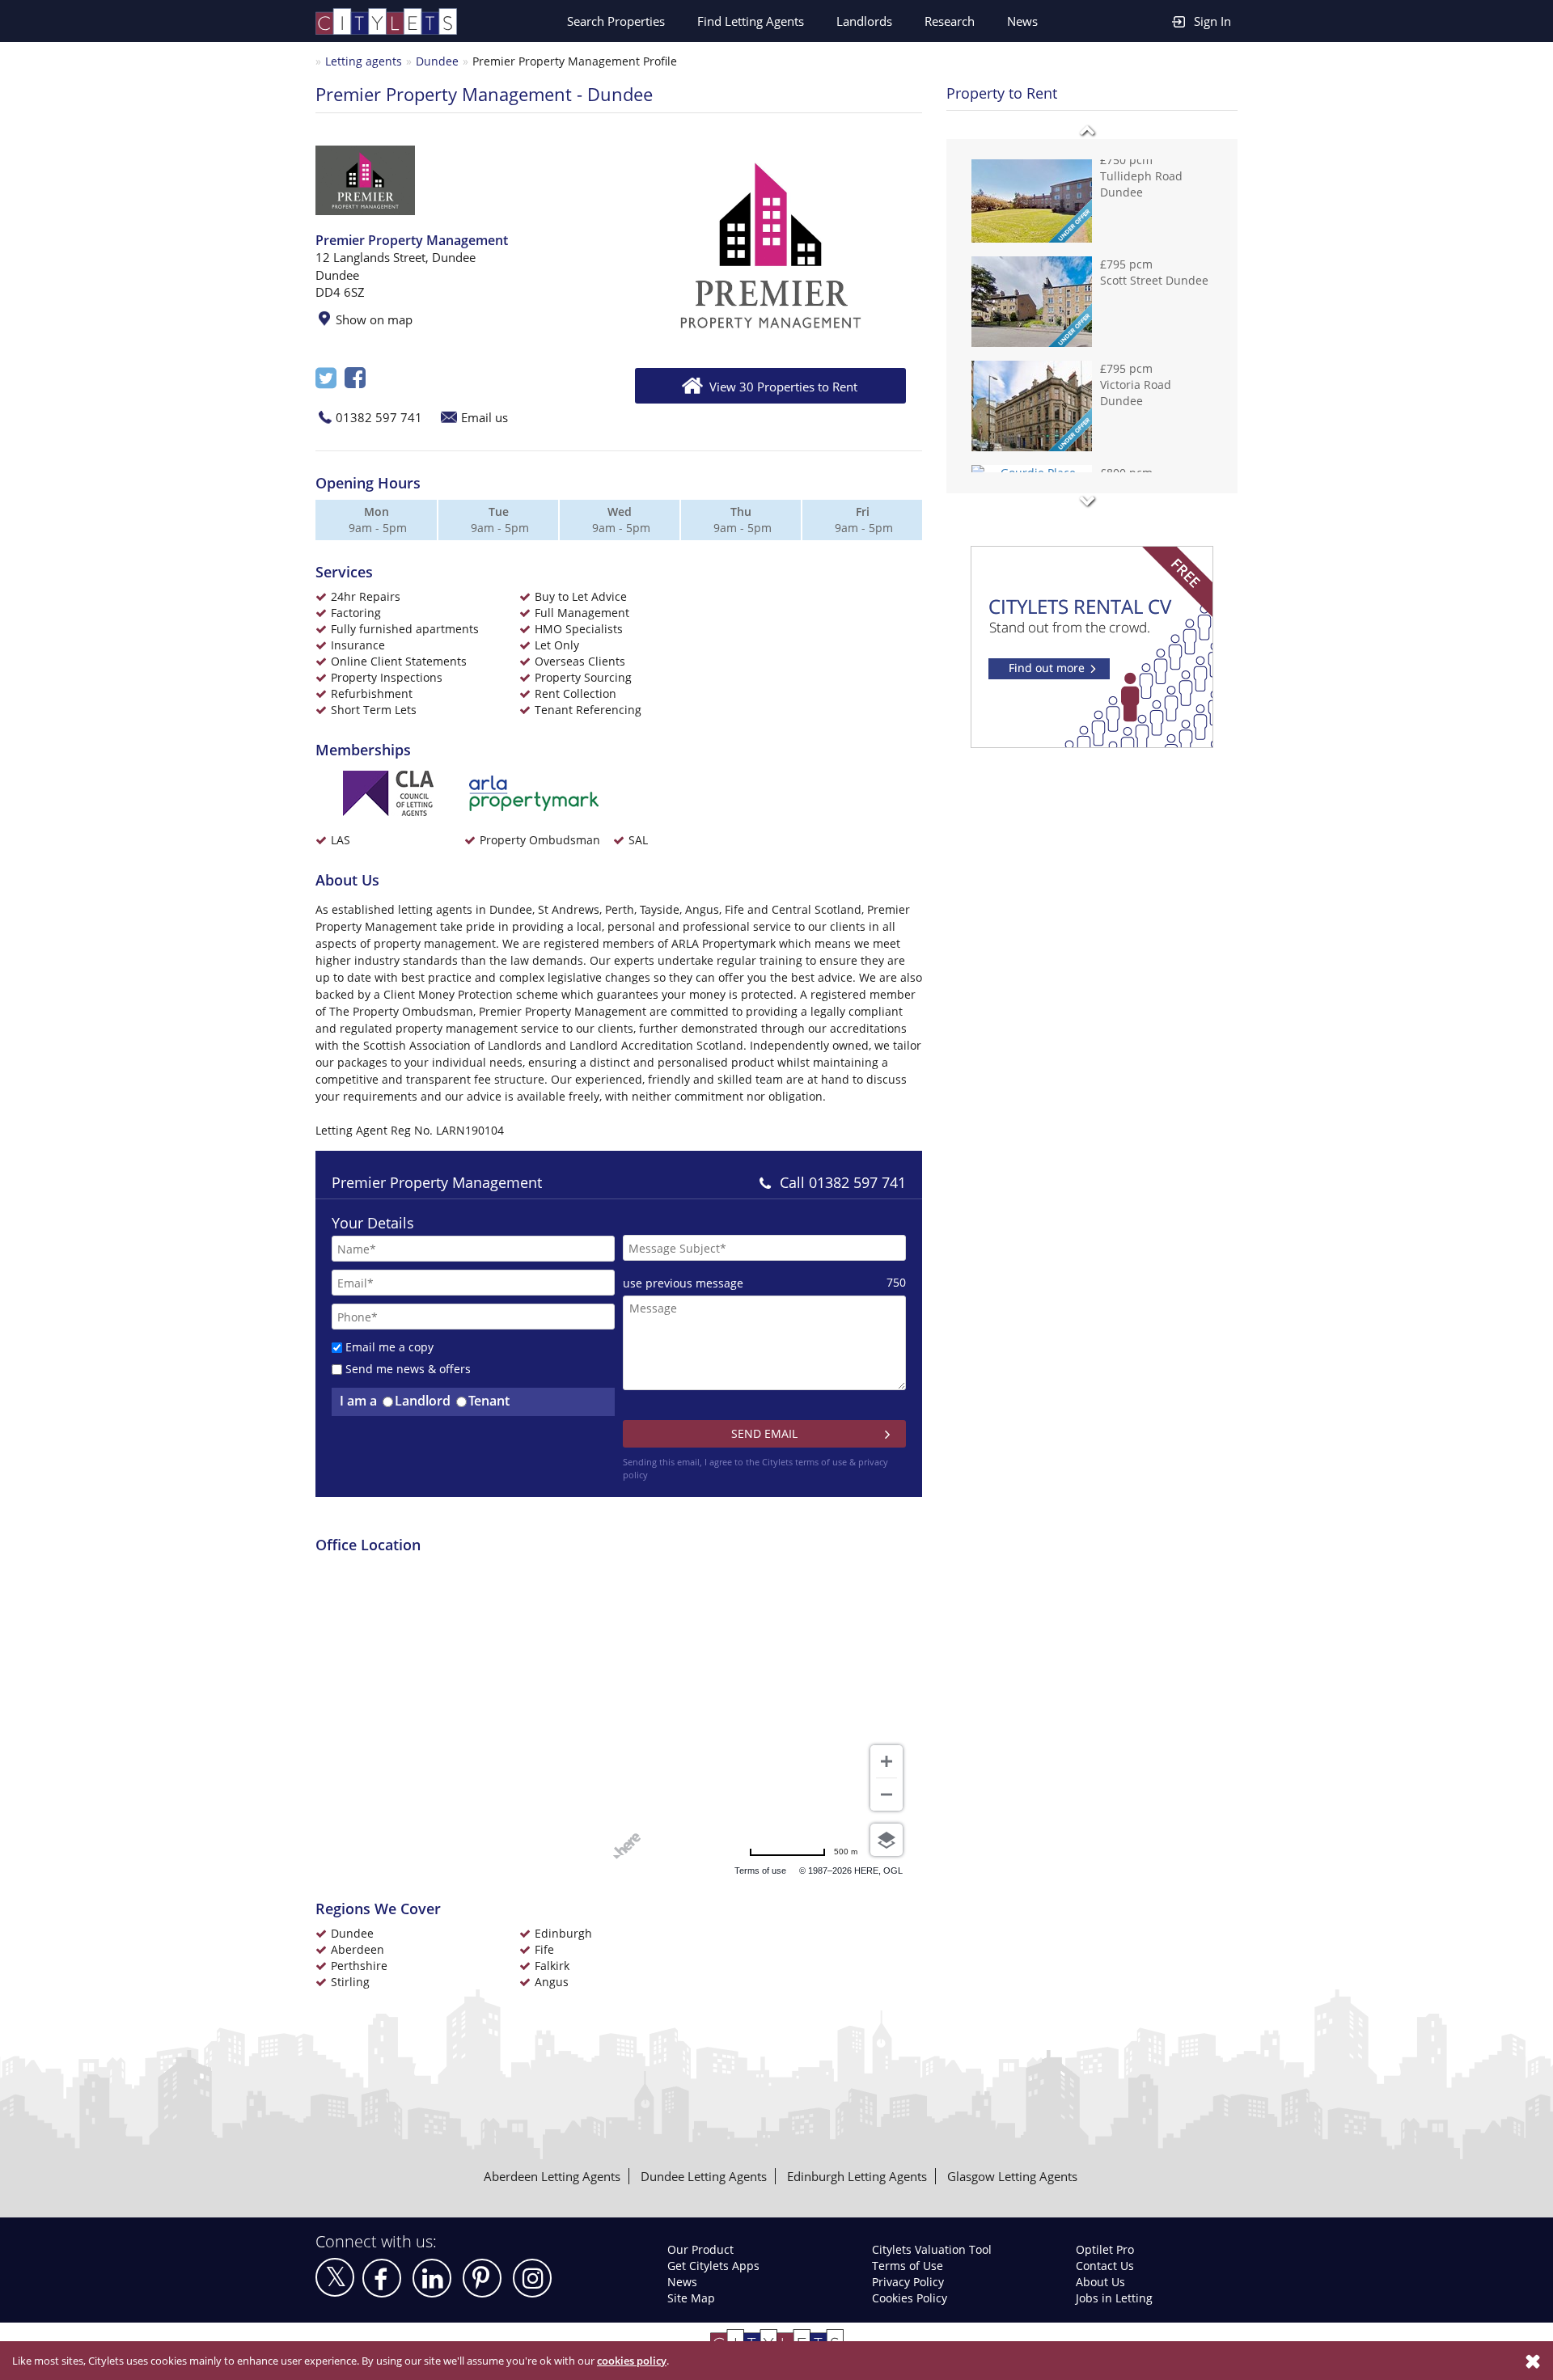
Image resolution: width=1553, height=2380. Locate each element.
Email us (485, 417)
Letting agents (364, 61)
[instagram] (532, 2278)
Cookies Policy (910, 2298)
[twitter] (335, 2277)
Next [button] (1087, 501)
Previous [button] (1087, 131)
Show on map (374, 319)
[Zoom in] (887, 1761)
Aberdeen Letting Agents (552, 2176)
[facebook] (382, 2278)
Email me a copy (389, 1347)
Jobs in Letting (1114, 2298)
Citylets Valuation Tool (932, 2249)
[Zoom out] (887, 1795)
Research (950, 21)
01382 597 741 (379, 417)
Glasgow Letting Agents (1012, 2176)
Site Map (691, 2298)
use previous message (683, 1283)
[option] (770, 247)
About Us (1100, 2282)
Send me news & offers (408, 1369)
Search (616, 21)
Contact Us (1105, 2266)
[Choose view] (887, 1840)
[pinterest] (482, 2278)
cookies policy (632, 2361)
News (1022, 21)
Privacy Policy (908, 2282)
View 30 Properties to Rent (783, 387)
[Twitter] (326, 382)
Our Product (700, 2249)
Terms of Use (908, 2266)
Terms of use (760, 1871)
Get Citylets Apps (713, 2266)
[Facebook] (355, 382)
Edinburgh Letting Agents (857, 2176)
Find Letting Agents (751, 21)
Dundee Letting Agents (704, 2176)
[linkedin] (432, 2278)
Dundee (437, 61)
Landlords (864, 21)
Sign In (1212, 21)
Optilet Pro (1105, 2249)
